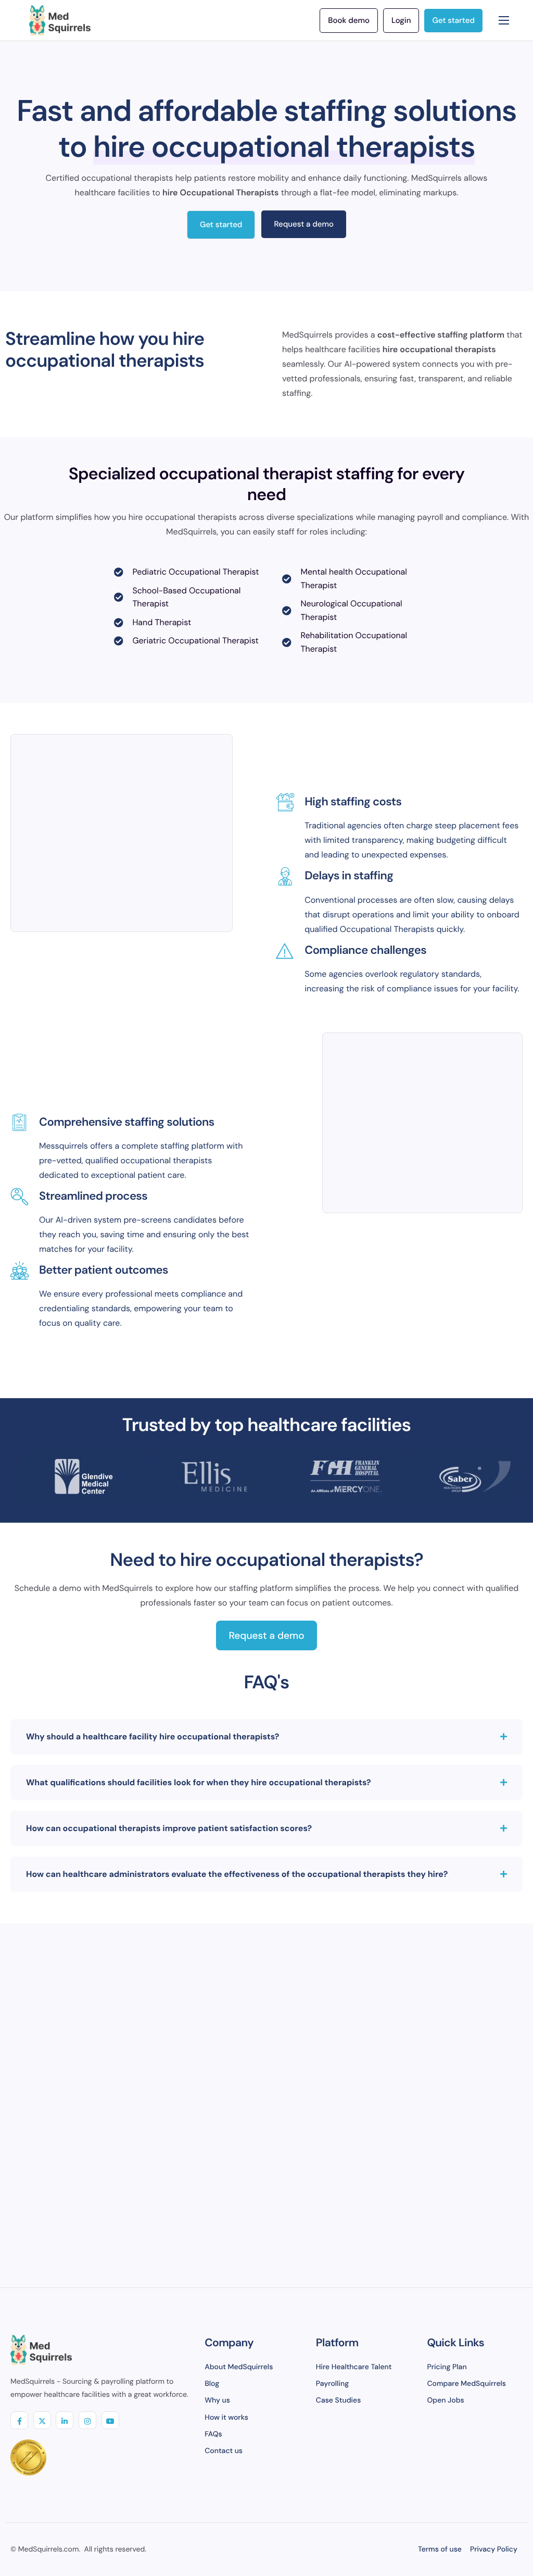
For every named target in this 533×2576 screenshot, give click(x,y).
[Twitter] (42, 2420)
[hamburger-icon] (504, 20)
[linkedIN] (65, 2420)
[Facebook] (19, 2420)
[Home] (60, 20)
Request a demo (304, 224)
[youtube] (110, 2420)
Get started (221, 225)
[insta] (87, 2420)
